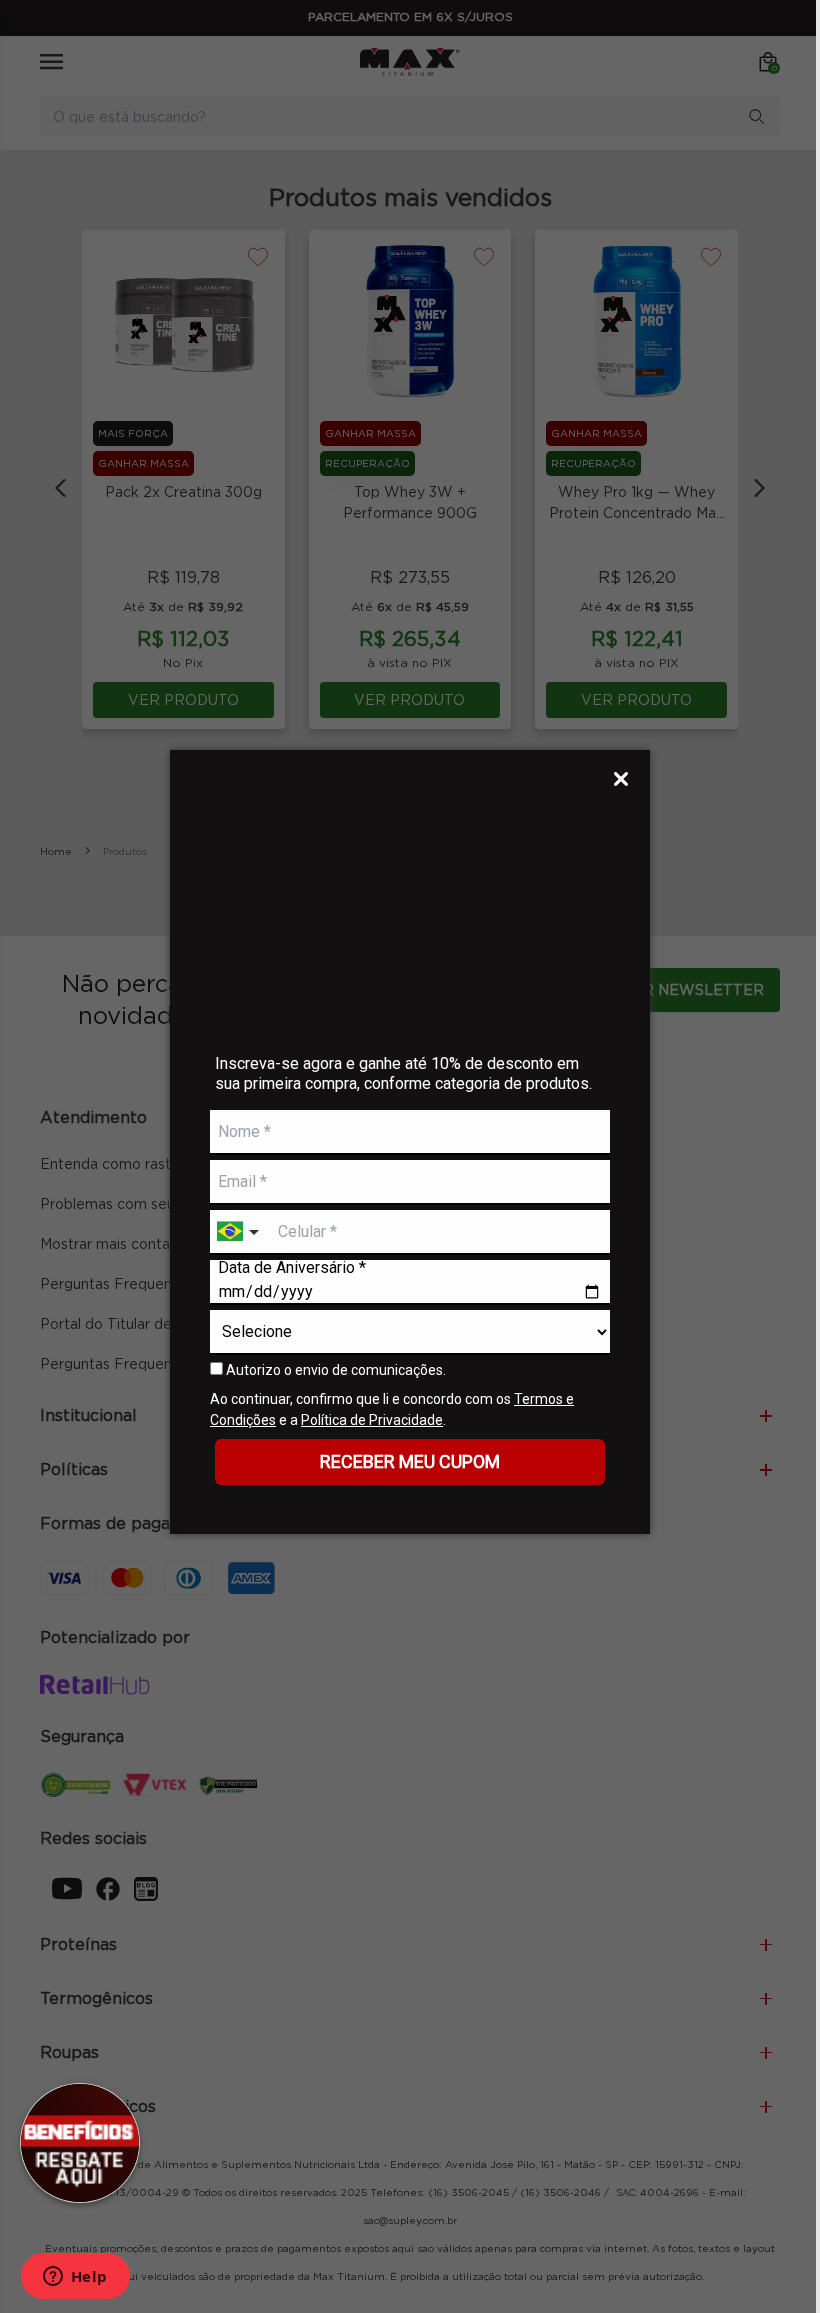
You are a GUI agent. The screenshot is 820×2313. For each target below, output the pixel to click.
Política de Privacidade (372, 1420)
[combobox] (240, 1232)
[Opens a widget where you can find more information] (75, 2278)
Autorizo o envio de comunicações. (334, 1370)
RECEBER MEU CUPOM (410, 1461)
